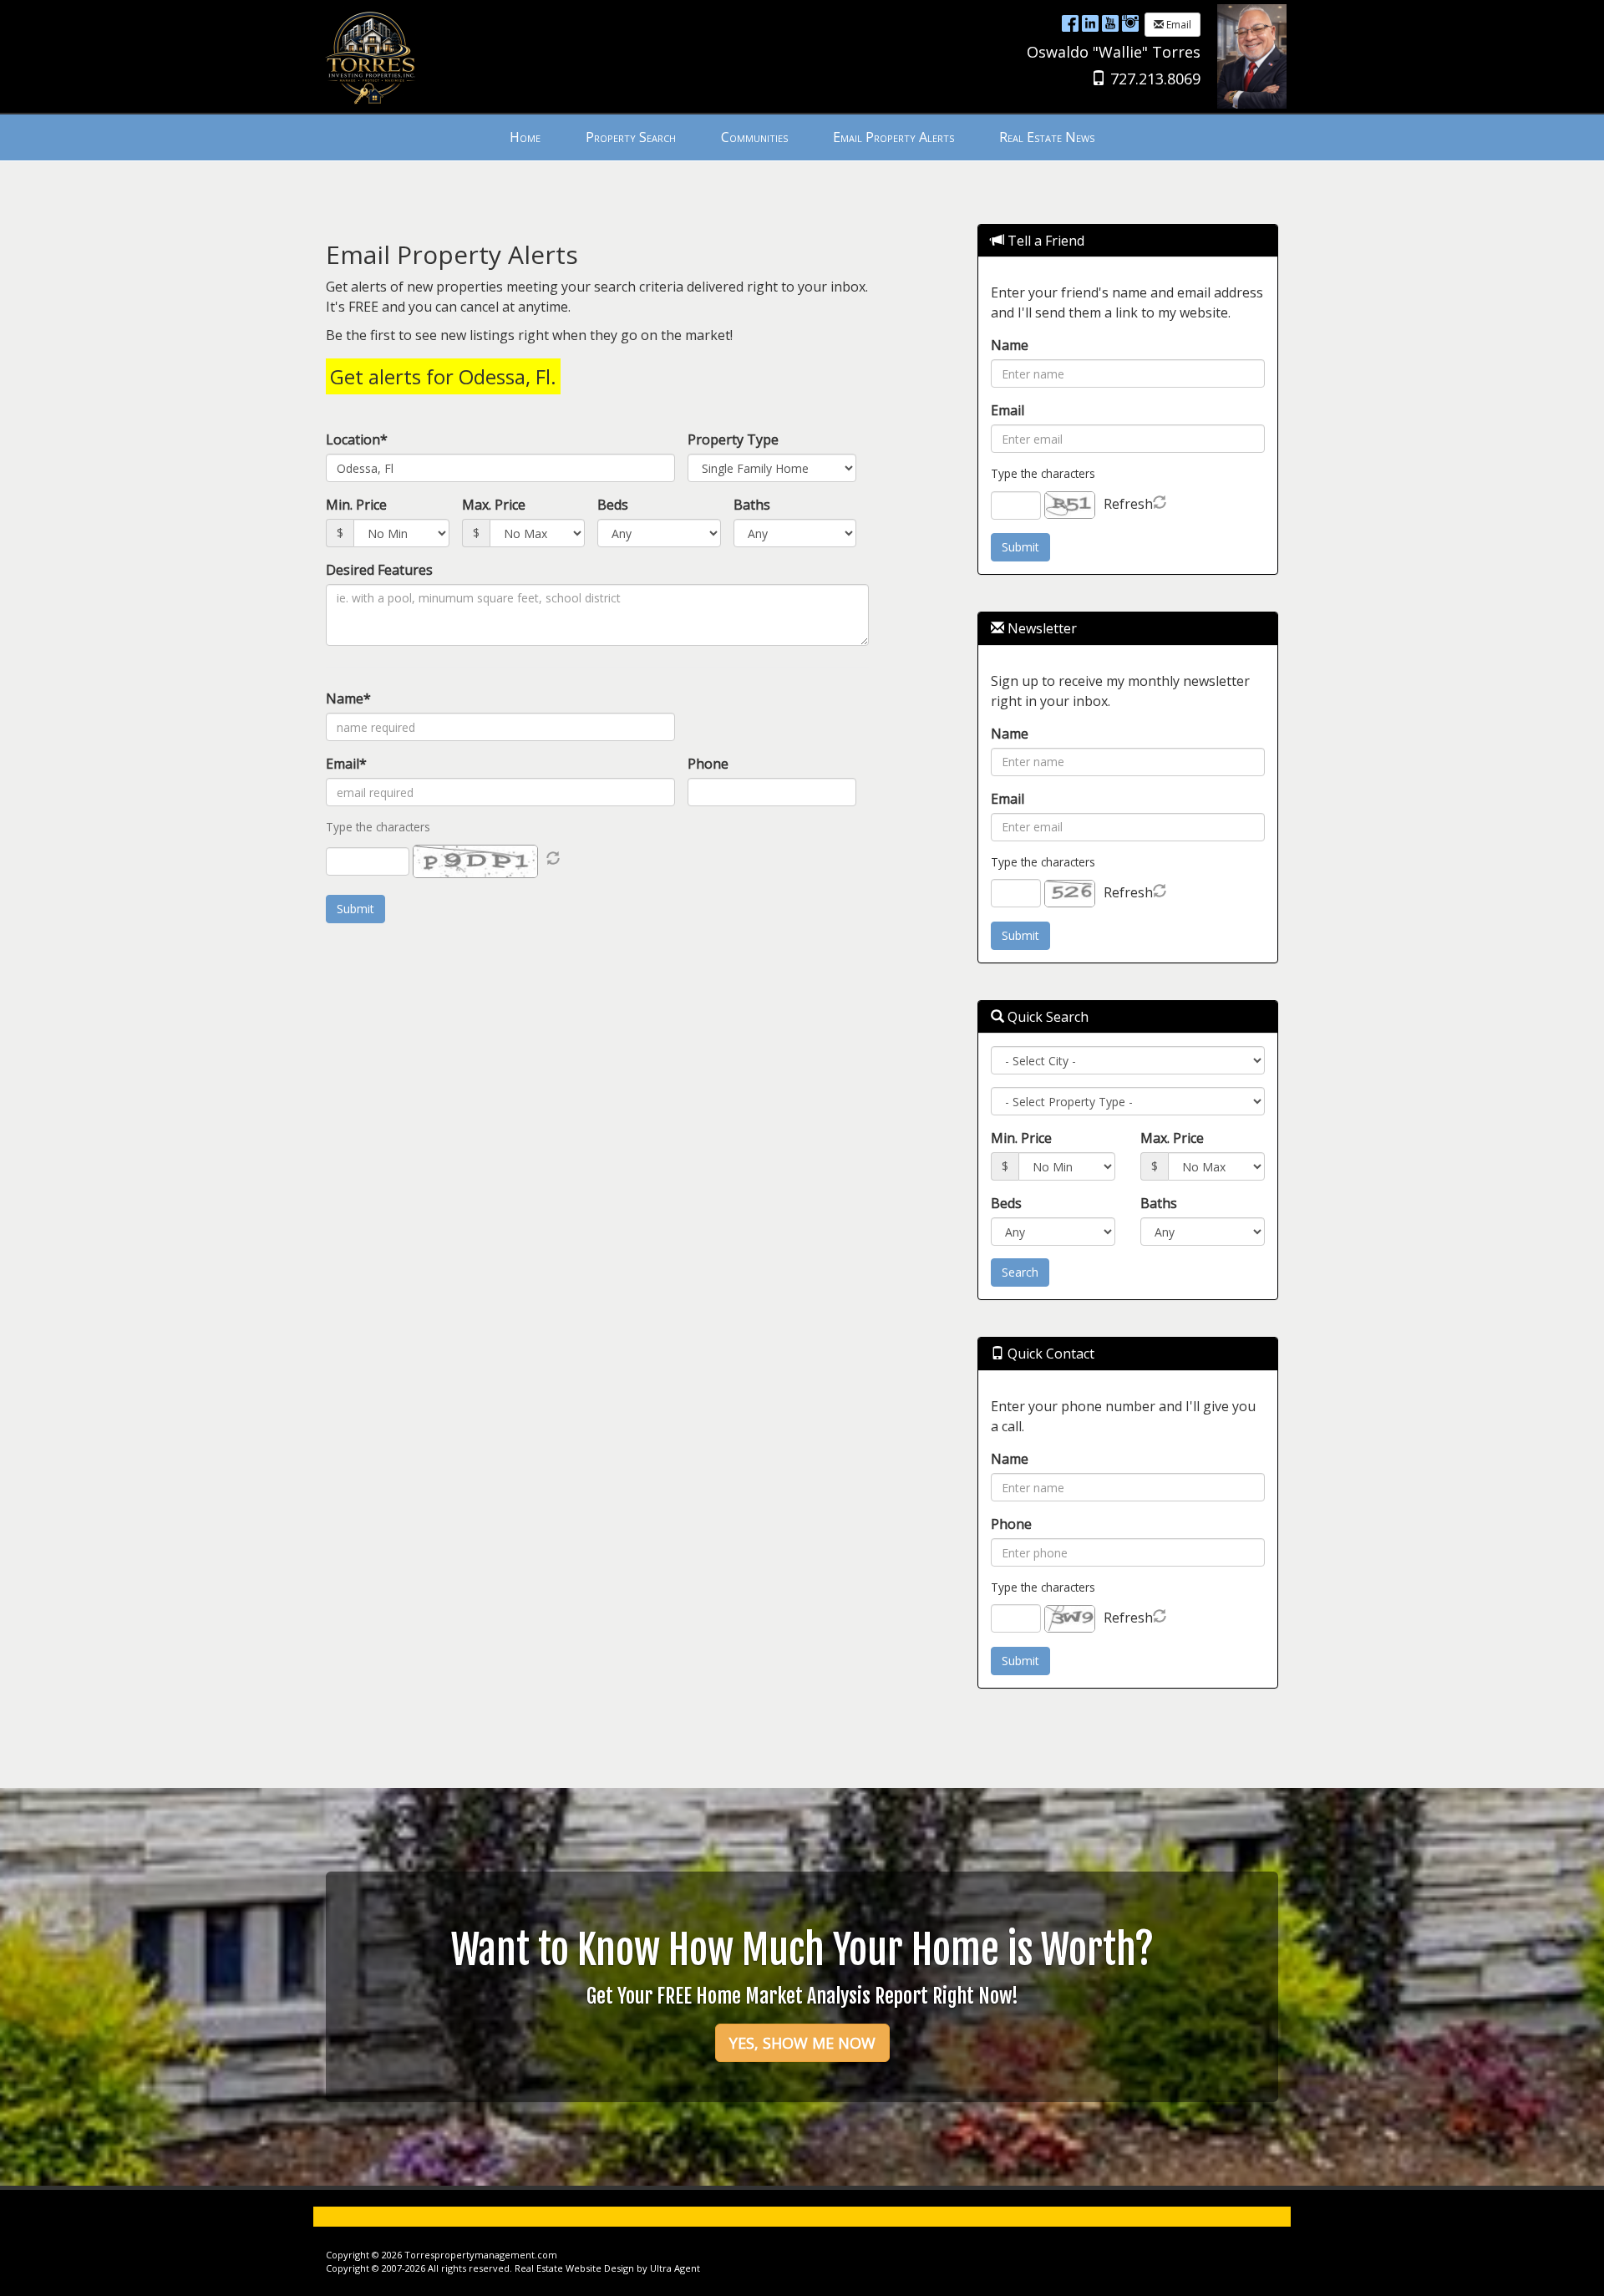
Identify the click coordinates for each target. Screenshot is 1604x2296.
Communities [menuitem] (754, 137)
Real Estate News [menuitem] (1047, 137)
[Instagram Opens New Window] (1130, 23)
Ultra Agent (675, 2268)
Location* (357, 439)
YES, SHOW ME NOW (802, 2043)
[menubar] (802, 137)
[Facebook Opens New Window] (1070, 23)
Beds (613, 505)
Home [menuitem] (525, 137)
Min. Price (356, 505)
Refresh (1128, 504)
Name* (348, 698)
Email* (346, 764)
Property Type (733, 439)
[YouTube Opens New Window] (1110, 23)
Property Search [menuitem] (631, 137)
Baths (752, 505)
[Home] (370, 55)
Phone (708, 764)
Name (1010, 345)
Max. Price (494, 505)
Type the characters (1043, 473)
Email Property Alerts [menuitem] (893, 137)
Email (1178, 25)
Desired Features (379, 570)
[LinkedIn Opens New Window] (1090, 23)
